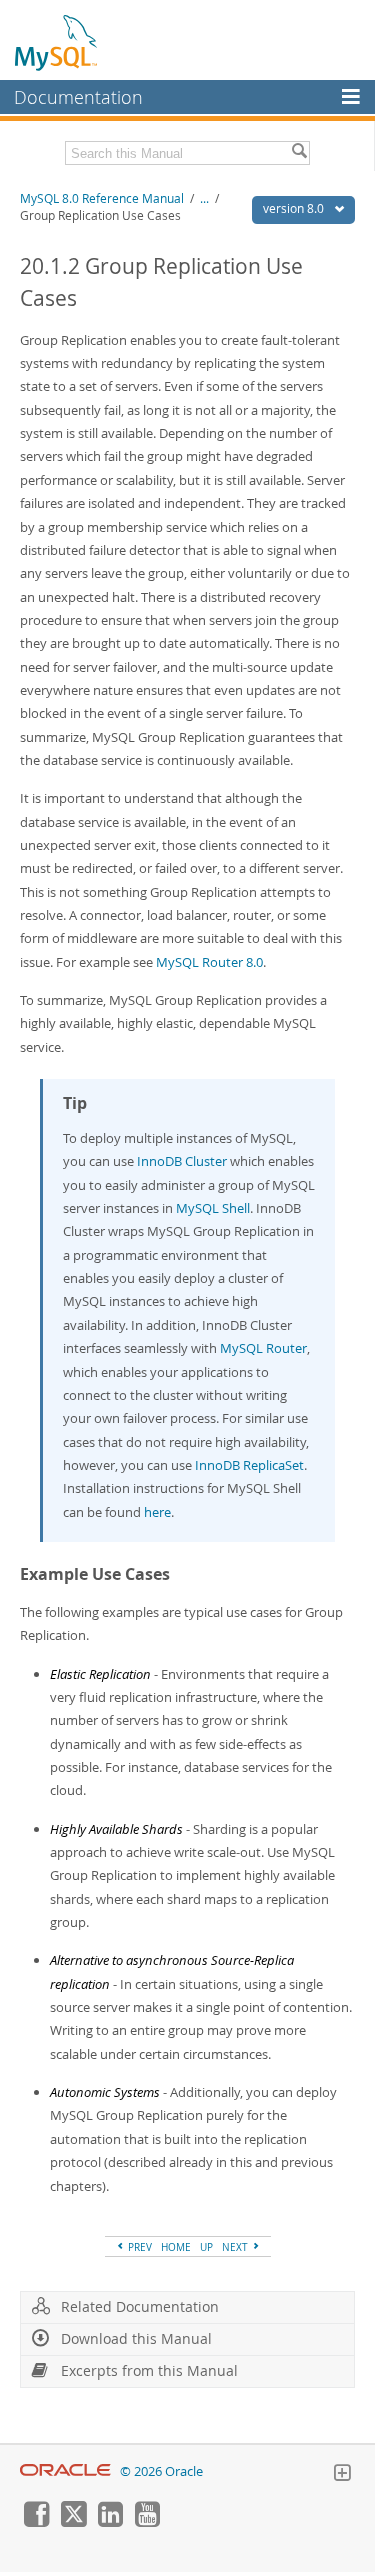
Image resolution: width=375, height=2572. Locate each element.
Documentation (78, 97)
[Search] (299, 153)
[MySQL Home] (57, 42)
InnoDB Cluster (182, 1161)
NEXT (236, 2247)
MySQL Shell (213, 1208)
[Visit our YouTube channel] (147, 2522)
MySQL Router (263, 1348)
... (204, 198)
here (157, 1512)
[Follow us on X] (73, 2522)
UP (206, 2247)
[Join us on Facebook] (36, 2522)
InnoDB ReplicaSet (249, 1465)
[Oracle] (65, 2471)
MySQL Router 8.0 (209, 962)
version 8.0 (295, 208)
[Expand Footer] (342, 2475)
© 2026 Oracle (161, 2471)
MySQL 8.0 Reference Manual (102, 198)
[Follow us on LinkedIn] (110, 2522)
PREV (138, 2247)
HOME (176, 2247)
